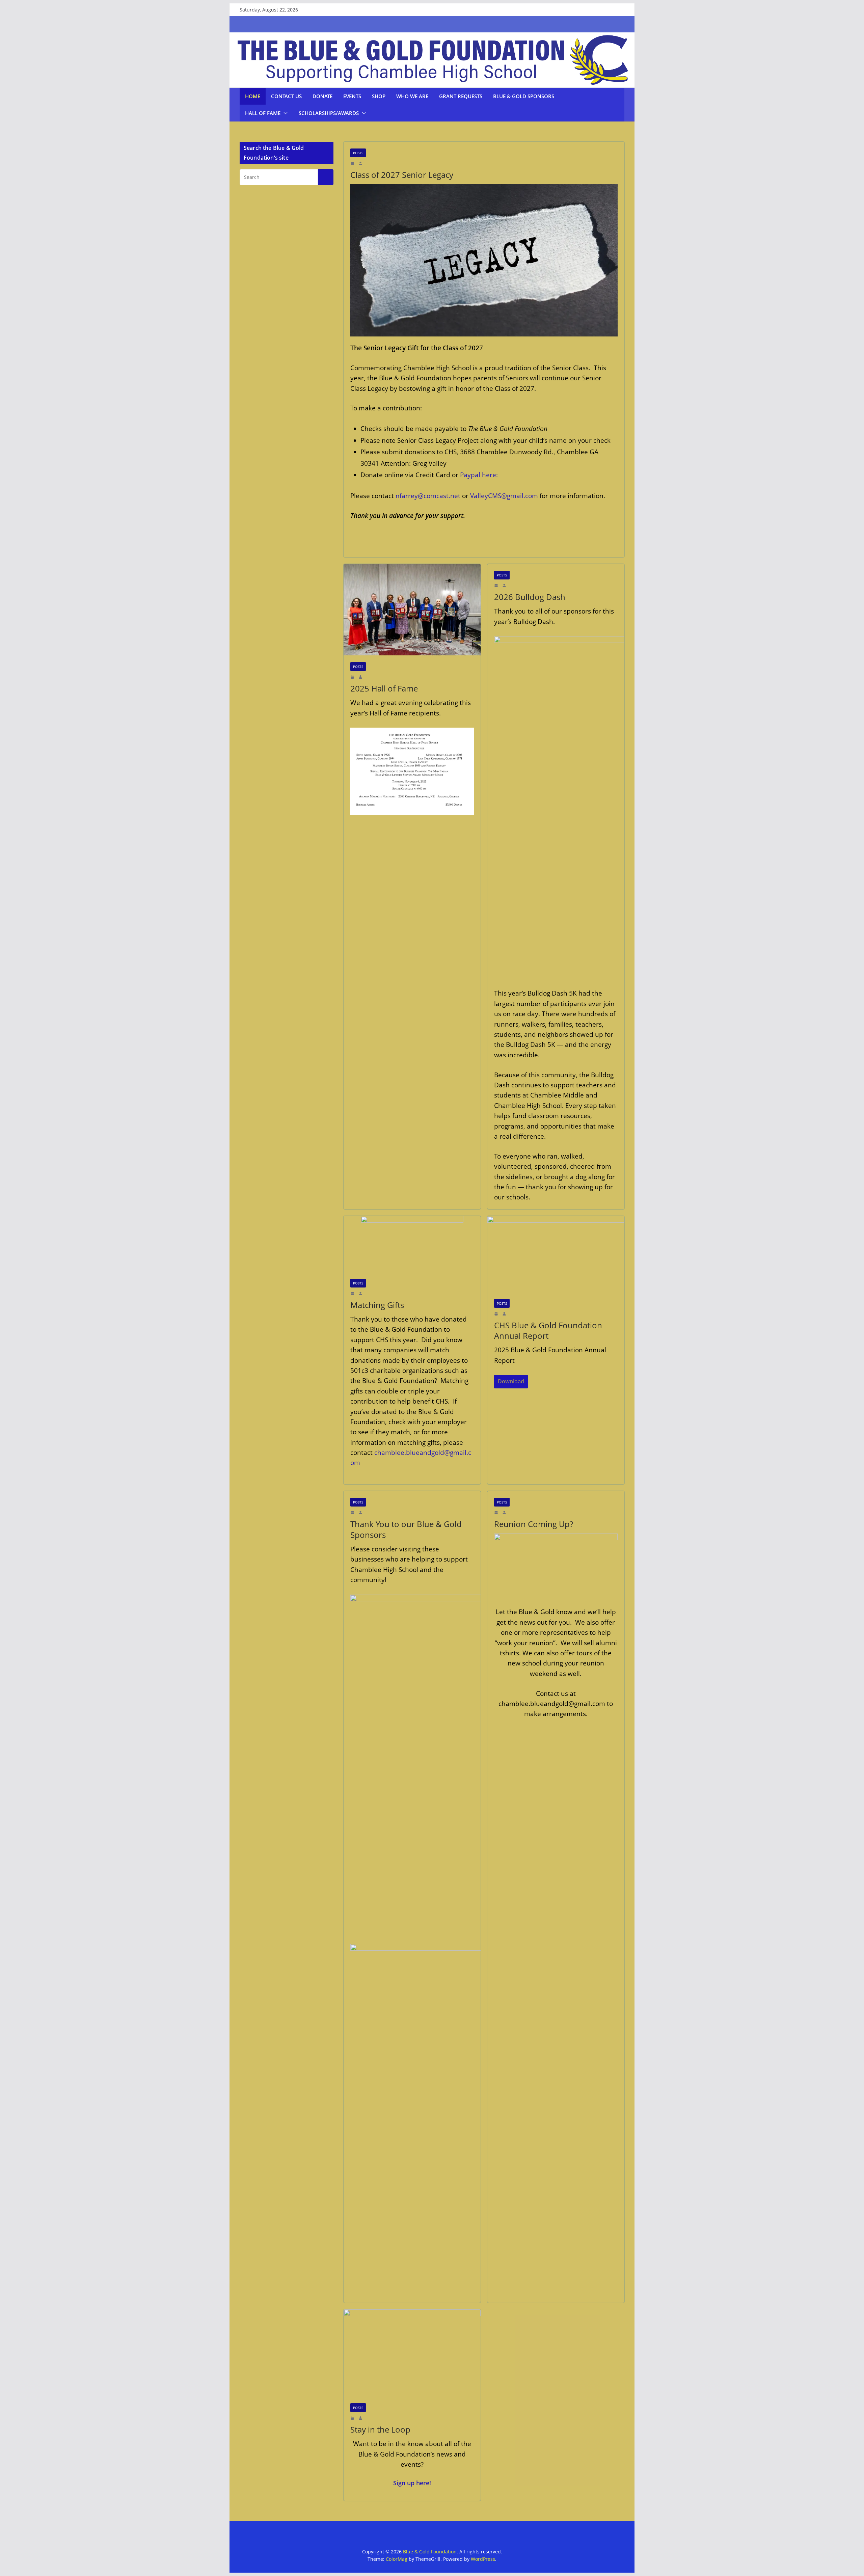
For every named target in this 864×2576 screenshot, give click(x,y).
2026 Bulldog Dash (530, 597)
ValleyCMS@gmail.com (504, 496)
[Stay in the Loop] (412, 2353)
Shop (379, 96)
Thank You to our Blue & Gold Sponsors (406, 1529)
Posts (358, 153)
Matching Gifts (377, 1305)
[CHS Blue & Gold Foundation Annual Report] (556, 1254)
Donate (322, 96)
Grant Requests (461, 96)
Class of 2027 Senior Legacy (402, 175)
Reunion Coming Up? (534, 1524)
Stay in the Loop (380, 2429)
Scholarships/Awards (329, 113)
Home (253, 96)
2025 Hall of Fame (384, 688)
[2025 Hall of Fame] (412, 610)
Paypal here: (478, 475)
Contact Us (286, 96)
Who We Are (412, 96)
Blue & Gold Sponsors (524, 96)
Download (511, 1381)
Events (352, 96)
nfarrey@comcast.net (428, 496)
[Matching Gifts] (412, 1244)
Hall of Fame (263, 113)
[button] (284, 113)
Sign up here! (412, 2483)
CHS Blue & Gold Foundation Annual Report (548, 1330)
